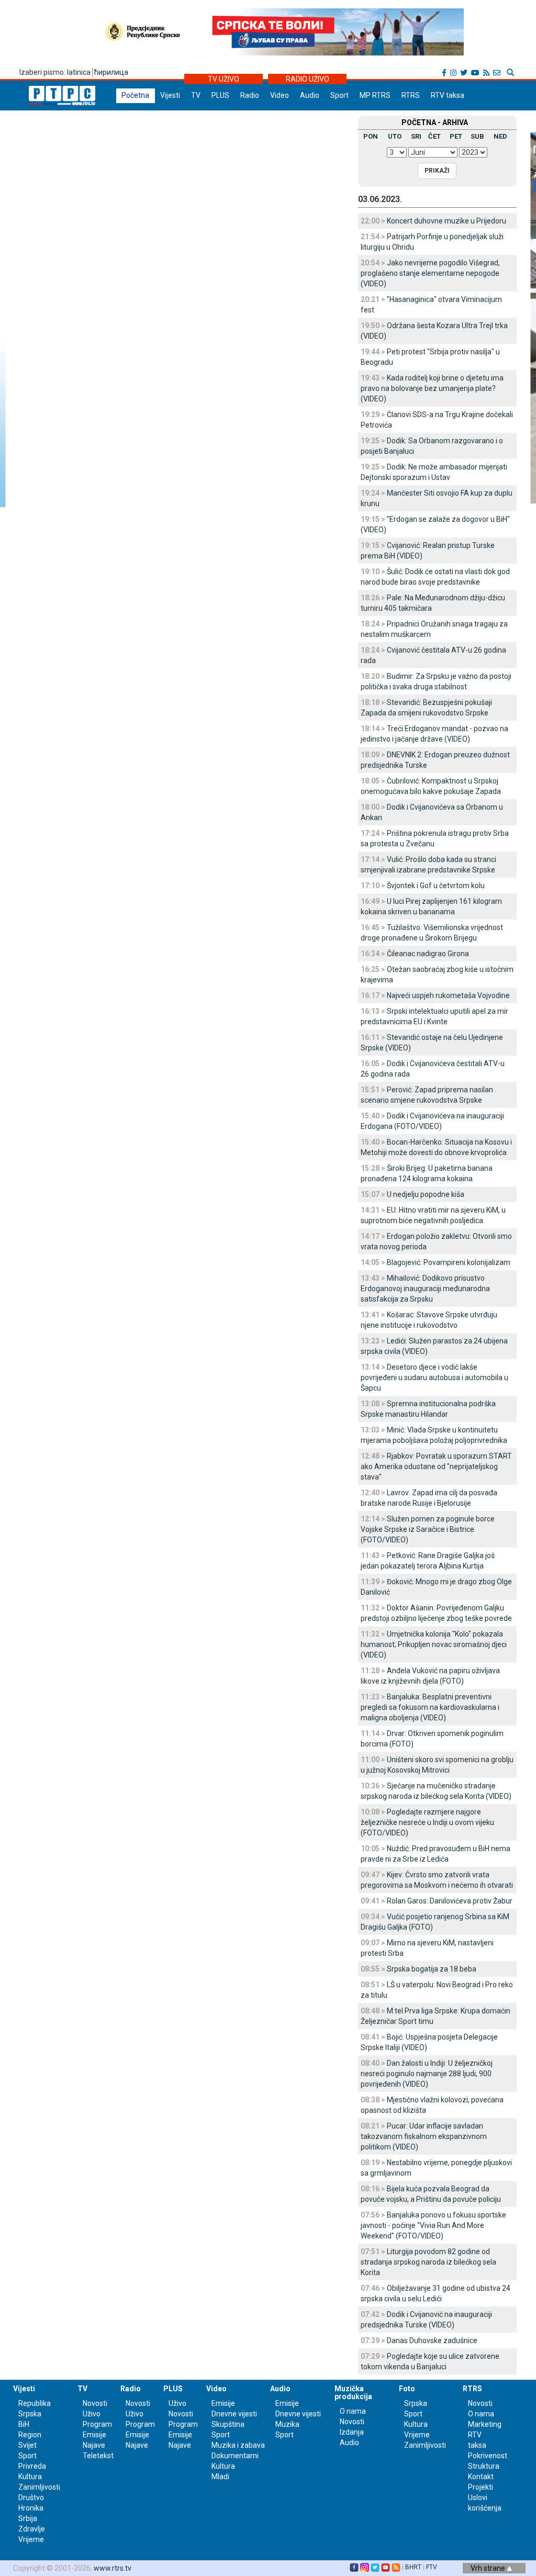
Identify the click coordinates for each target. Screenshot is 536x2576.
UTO (395, 136)
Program (97, 2424)
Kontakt (481, 2477)
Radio (250, 95)
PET (456, 136)
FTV (432, 2567)
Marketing (485, 2424)
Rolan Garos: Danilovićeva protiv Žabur (450, 1901)
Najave (94, 2445)
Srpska (416, 2403)
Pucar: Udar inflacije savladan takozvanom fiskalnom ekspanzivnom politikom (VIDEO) (424, 2136)
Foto (407, 2389)
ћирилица (111, 72)
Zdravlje (32, 2529)
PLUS (220, 95)
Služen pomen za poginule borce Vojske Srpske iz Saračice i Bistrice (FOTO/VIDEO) (428, 1529)
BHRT (413, 2567)
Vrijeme (31, 2539)
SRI (416, 136)
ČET (434, 136)
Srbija (28, 2518)
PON (371, 136)
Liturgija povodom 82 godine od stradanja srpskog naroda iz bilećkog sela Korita (428, 2262)
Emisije (94, 2435)
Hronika (31, 2508)
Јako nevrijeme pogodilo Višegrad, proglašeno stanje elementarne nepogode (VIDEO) (430, 273)
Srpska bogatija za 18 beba (432, 1969)
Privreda (32, 2466)
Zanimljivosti (39, 2487)
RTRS (411, 95)
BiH (24, 2424)
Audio (310, 95)
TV (196, 95)
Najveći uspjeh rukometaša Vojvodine (448, 995)
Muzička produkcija (353, 2393)
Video (280, 95)
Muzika (287, 2424)
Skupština (228, 2424)
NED (500, 136)
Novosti (95, 2403)
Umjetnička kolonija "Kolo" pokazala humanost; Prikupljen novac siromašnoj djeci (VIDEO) (434, 1644)
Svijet (27, 2445)
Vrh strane (489, 2568)
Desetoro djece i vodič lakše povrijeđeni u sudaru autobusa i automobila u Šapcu (434, 1377)
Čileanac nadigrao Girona (428, 954)
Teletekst (98, 2456)
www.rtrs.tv (113, 2568)
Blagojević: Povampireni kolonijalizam (449, 1262)
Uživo (92, 2414)
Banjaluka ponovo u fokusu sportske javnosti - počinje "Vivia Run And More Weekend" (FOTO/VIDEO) (433, 2225)
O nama (353, 2411)
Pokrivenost (488, 2456)
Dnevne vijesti (234, 2414)
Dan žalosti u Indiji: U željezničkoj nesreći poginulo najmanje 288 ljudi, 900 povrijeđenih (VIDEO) (427, 2074)
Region (30, 2435)
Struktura (484, 2466)
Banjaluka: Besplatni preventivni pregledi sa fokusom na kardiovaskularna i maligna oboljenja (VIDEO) (430, 1707)
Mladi (220, 2477)
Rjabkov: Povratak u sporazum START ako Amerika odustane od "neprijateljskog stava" (436, 1466)
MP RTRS (375, 95)
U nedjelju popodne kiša (426, 1194)
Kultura (30, 2477)
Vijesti (170, 95)
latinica (79, 72)
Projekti (481, 2487)
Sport (339, 95)
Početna (135, 95)
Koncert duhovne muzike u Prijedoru (446, 221)
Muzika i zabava (238, 2445)
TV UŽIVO (224, 79)
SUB (477, 136)
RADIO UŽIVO (308, 79)
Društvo (31, 2497)
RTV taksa (448, 95)
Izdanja (352, 2432)
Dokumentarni (235, 2456)
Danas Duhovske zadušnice (432, 2340)
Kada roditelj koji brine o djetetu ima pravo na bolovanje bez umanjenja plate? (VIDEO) (432, 388)
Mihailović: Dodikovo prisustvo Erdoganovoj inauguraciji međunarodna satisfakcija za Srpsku (425, 1289)
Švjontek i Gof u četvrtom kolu (436, 886)
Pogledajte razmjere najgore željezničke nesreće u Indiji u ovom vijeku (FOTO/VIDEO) (427, 1822)
